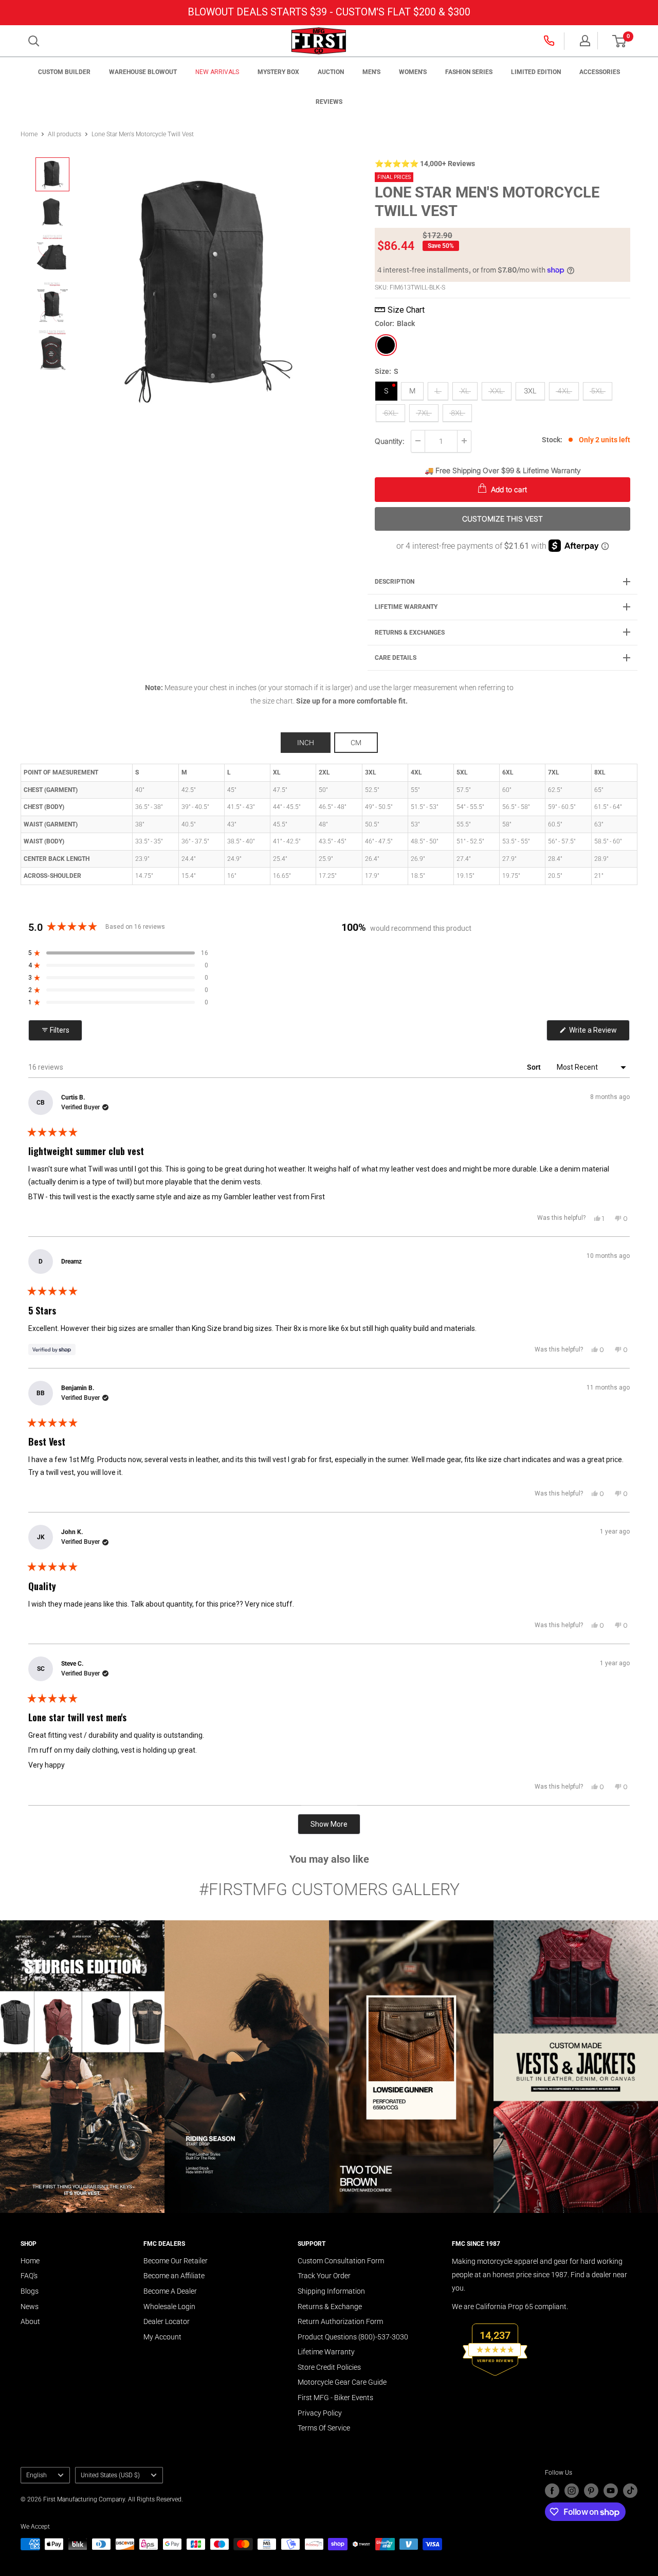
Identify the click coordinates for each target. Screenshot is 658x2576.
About (30, 2321)
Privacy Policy (320, 2413)
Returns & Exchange (330, 2307)
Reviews (329, 102)
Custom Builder (64, 72)
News (30, 2307)
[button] (619, 41)
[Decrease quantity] (418, 441)
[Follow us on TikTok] (630, 2491)
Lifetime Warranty (326, 2352)
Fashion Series (469, 72)
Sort (535, 1067)
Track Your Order (324, 2276)
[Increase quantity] (464, 441)
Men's (371, 72)
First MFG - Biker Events (335, 2398)
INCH (306, 743)
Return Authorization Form (340, 2321)
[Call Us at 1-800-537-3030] (550, 41)
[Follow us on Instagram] (572, 2491)
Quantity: (390, 440)
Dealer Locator (167, 2321)
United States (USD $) (110, 2475)
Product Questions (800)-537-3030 (353, 2337)
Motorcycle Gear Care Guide (342, 2382)
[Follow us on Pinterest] (591, 2491)
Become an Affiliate (174, 2276)
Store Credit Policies (329, 2367)
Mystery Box (278, 72)
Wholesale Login (169, 2307)
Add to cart (508, 489)
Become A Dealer (170, 2291)
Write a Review (599, 1033)
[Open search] (34, 41)
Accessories (600, 72)
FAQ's (29, 2276)
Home (29, 134)
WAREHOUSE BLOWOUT (143, 72)
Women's (413, 72)
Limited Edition (536, 72)
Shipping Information (331, 2291)
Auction (331, 72)
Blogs (30, 2291)
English (36, 2475)
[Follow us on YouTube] (611, 2491)
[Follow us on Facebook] (552, 2491)
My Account (162, 2337)
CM (356, 743)
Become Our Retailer (176, 2261)
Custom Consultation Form (341, 2261)
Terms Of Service (324, 2428)
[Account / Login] (585, 41)
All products (65, 134)
